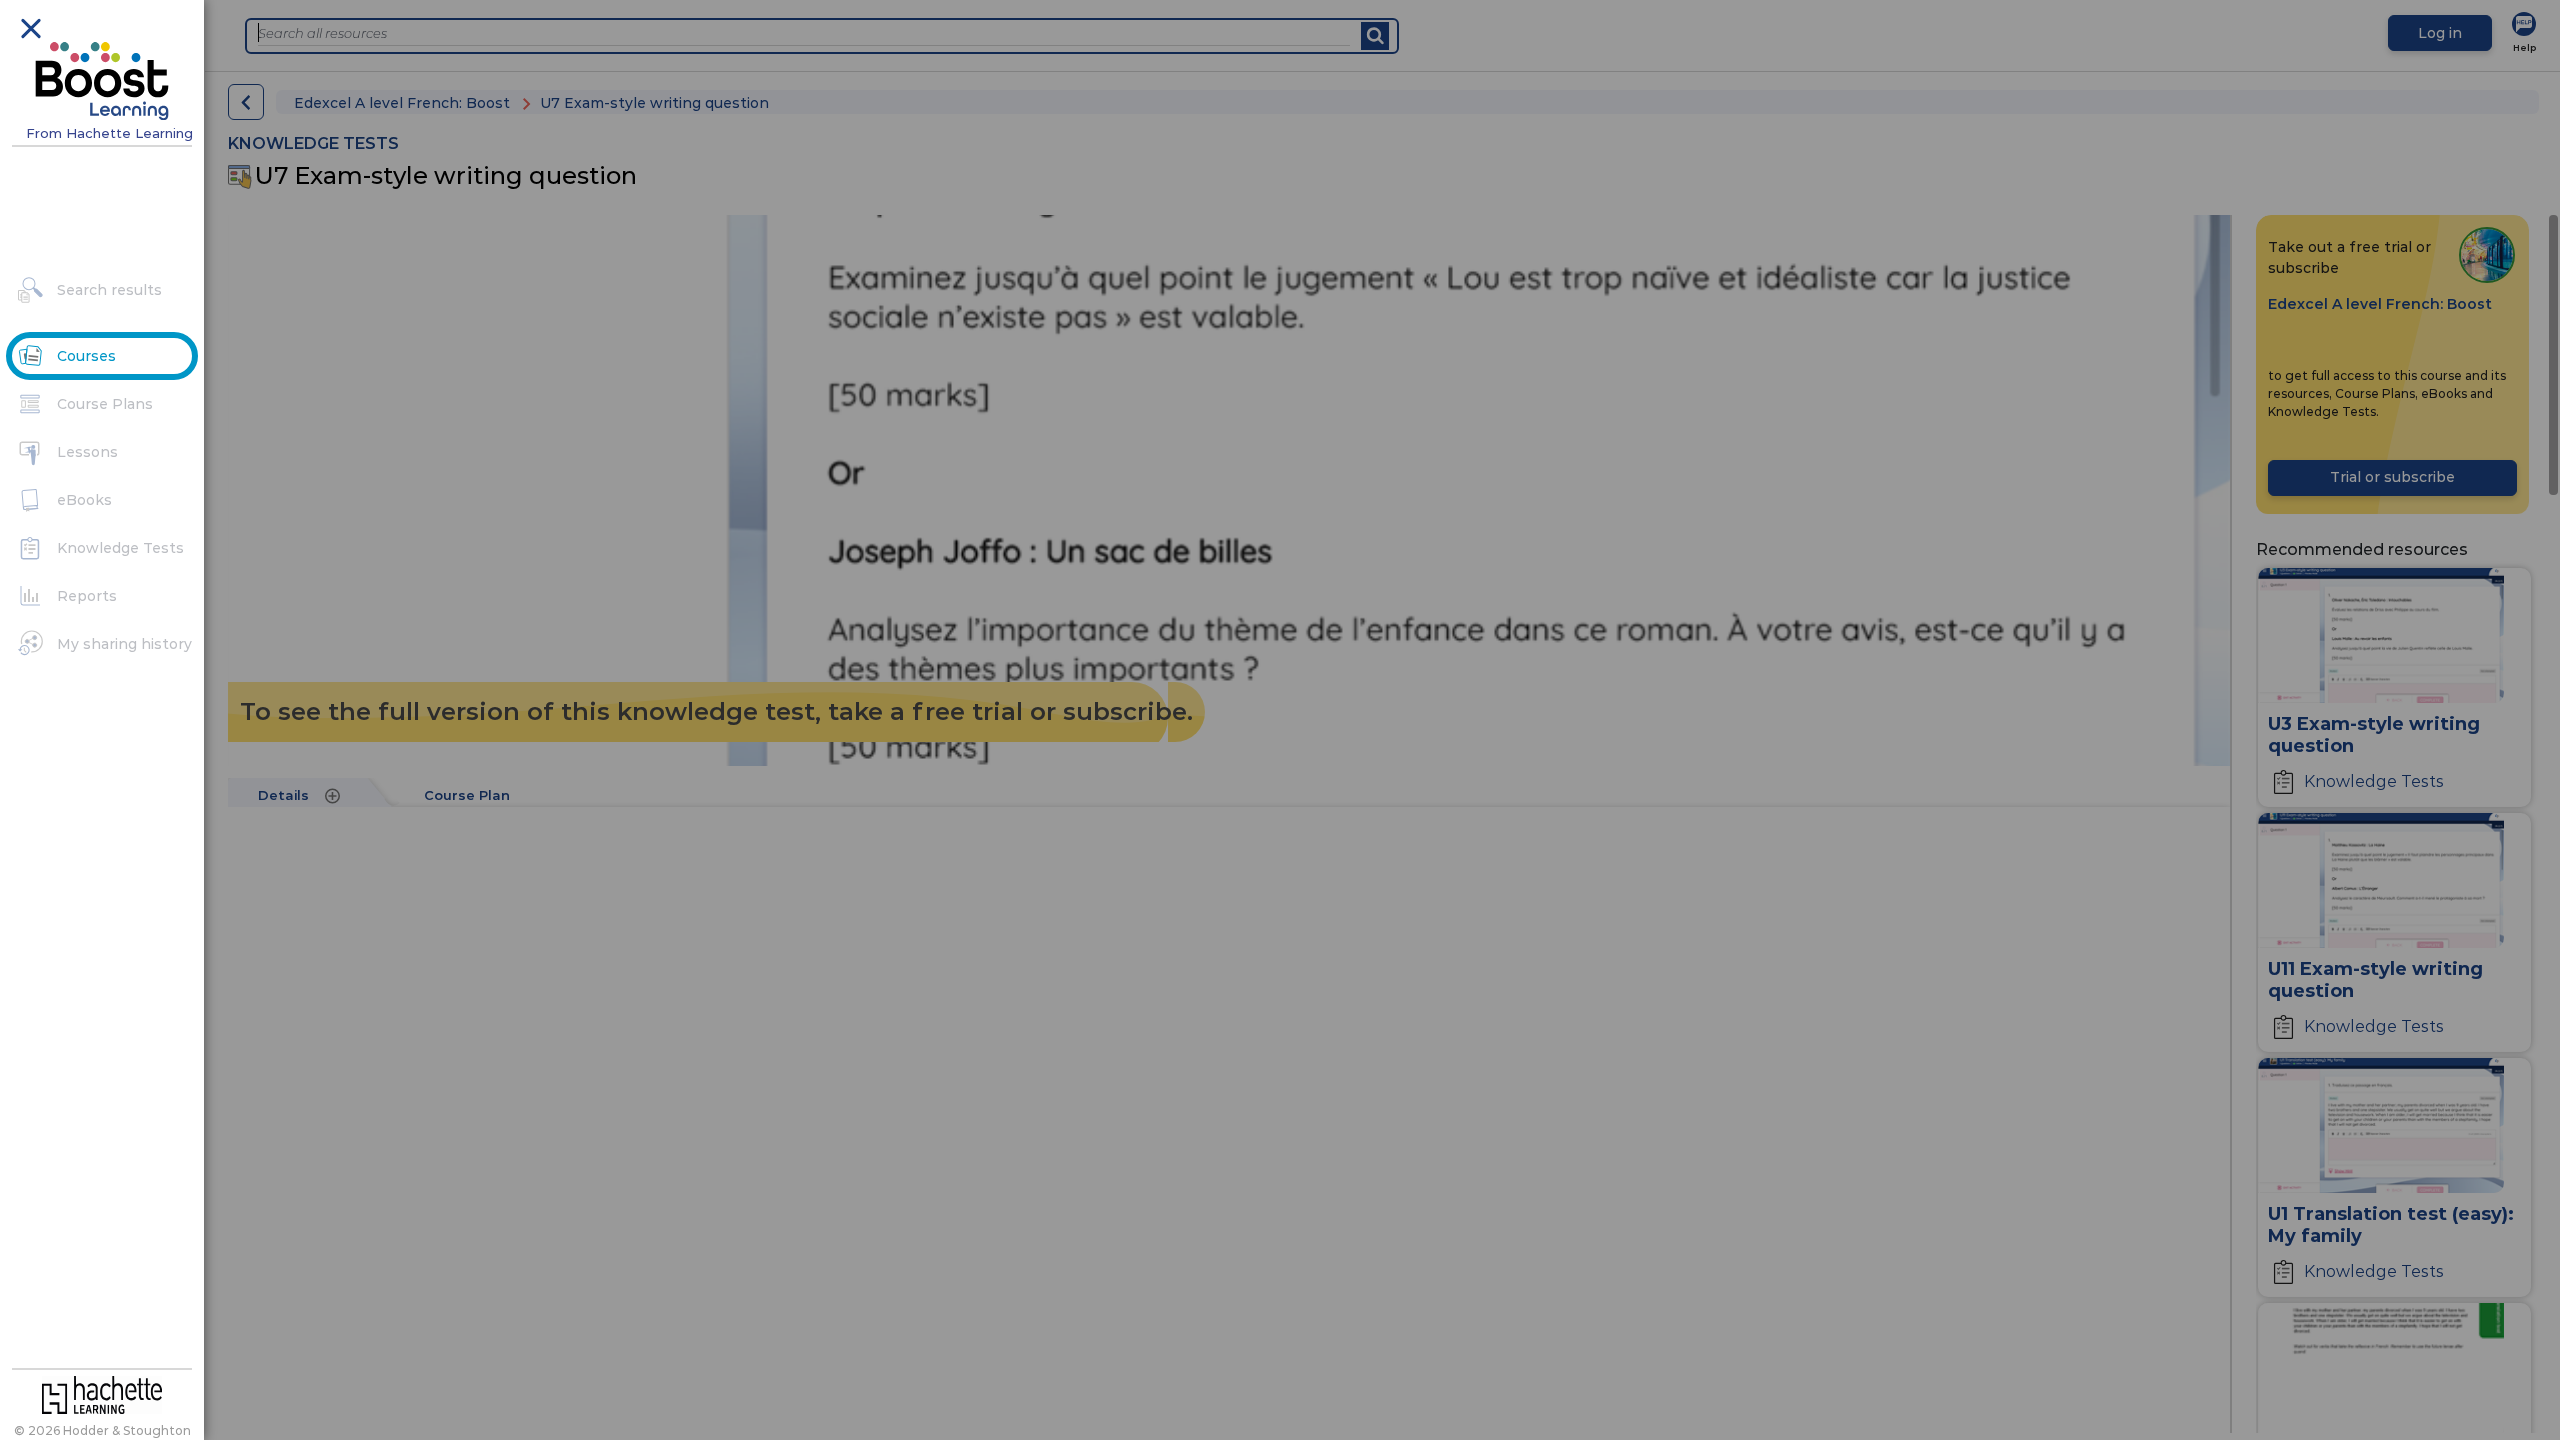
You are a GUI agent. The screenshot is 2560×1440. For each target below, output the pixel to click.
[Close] (30, 27)
